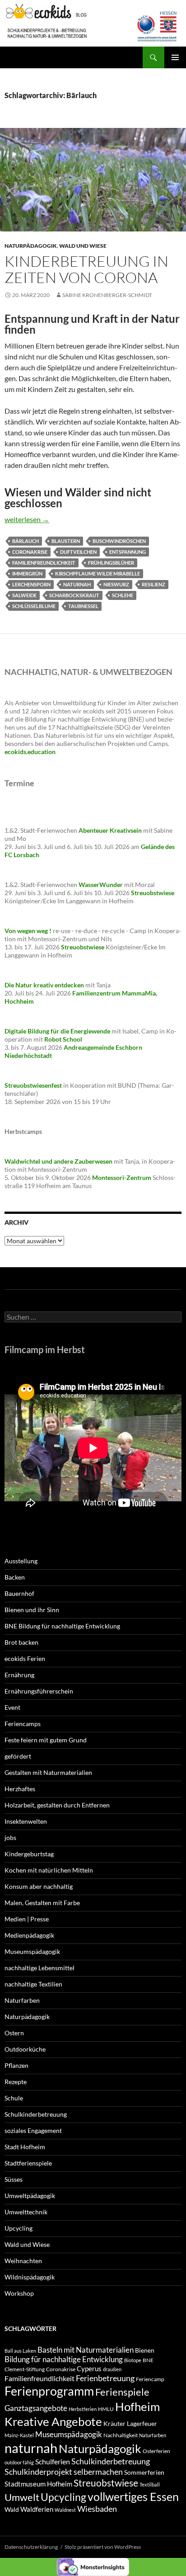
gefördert (18, 1756)
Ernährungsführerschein (39, 1691)
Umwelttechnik (26, 2212)
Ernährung (19, 1675)
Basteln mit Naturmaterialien (86, 2350)
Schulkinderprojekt (38, 2472)
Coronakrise (30, 552)
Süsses (14, 2179)
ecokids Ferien (25, 1658)
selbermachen (98, 2472)
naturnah (77, 584)
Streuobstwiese (106, 2483)
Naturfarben (22, 2000)
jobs (10, 1838)
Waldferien (37, 2509)
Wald (12, 2509)
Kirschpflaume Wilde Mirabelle (98, 573)
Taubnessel (83, 606)
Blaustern (66, 541)
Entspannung (128, 552)
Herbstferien (83, 2409)
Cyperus (89, 2368)
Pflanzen (16, 2065)
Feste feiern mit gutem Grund (46, 1740)
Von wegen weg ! (28, 931)
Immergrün (27, 573)
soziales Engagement (33, 2130)
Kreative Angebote (53, 2421)
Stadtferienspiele (28, 2163)
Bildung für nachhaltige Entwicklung (64, 2359)
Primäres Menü (175, 57)
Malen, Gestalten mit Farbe (42, 1903)
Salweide (24, 595)
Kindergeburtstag (29, 1854)
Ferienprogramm (49, 2391)
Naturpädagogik (31, 246)
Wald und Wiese (83, 246)
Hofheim (137, 2406)
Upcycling (19, 2228)
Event (12, 1707)
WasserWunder (101, 885)
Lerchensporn (31, 584)
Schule (14, 2098)
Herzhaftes (20, 1789)
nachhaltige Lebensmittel (40, 1968)
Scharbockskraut (74, 595)
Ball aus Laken (20, 2351)
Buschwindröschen (119, 541)
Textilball (150, 2484)
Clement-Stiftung (25, 2369)
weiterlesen (27, 519)
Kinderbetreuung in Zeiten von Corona (86, 269)
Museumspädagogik (32, 1951)
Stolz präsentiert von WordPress (103, 2547)
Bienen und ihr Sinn (32, 1610)
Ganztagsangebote (36, 2408)
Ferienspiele (122, 2392)
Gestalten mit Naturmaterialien (48, 1772)
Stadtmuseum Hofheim (38, 2484)
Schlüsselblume (34, 606)
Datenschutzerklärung (31, 2547)
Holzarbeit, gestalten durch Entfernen (57, 1805)
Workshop (19, 2293)
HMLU (106, 2409)
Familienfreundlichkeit (44, 563)
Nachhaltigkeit (121, 2435)
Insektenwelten (26, 1821)
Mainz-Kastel (19, 2435)
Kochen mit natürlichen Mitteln (49, 1870)
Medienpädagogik (29, 1935)
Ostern (14, 2033)
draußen (112, 2369)
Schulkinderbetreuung (36, 2114)
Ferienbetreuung (105, 2378)
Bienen (145, 2350)
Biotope (133, 2360)
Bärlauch (26, 541)
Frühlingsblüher (111, 563)
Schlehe (123, 595)
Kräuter (114, 2423)
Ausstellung (21, 1561)
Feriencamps (23, 1724)
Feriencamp (150, 2379)
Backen (15, 1577)
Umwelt (22, 2497)
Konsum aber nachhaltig (39, 1886)
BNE (148, 2360)
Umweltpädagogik (30, 2196)
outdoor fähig (19, 2462)
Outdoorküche (25, 2049)
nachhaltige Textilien (33, 1984)
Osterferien (156, 2451)
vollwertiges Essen (133, 2496)
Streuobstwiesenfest (33, 1085)
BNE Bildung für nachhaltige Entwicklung (62, 1626)
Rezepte (16, 2082)
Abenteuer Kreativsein (110, 830)
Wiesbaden (97, 2509)
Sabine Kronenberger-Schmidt (107, 295)
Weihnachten (23, 2261)
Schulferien (53, 2461)
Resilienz (153, 584)
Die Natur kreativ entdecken (44, 985)
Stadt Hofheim (25, 2147)
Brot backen (21, 1642)
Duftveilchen (78, 552)
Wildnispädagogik (30, 2277)
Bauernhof (19, 1593)
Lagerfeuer (142, 2423)
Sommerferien (144, 2472)
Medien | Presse (27, 1919)
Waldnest (65, 2510)
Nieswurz (116, 584)
